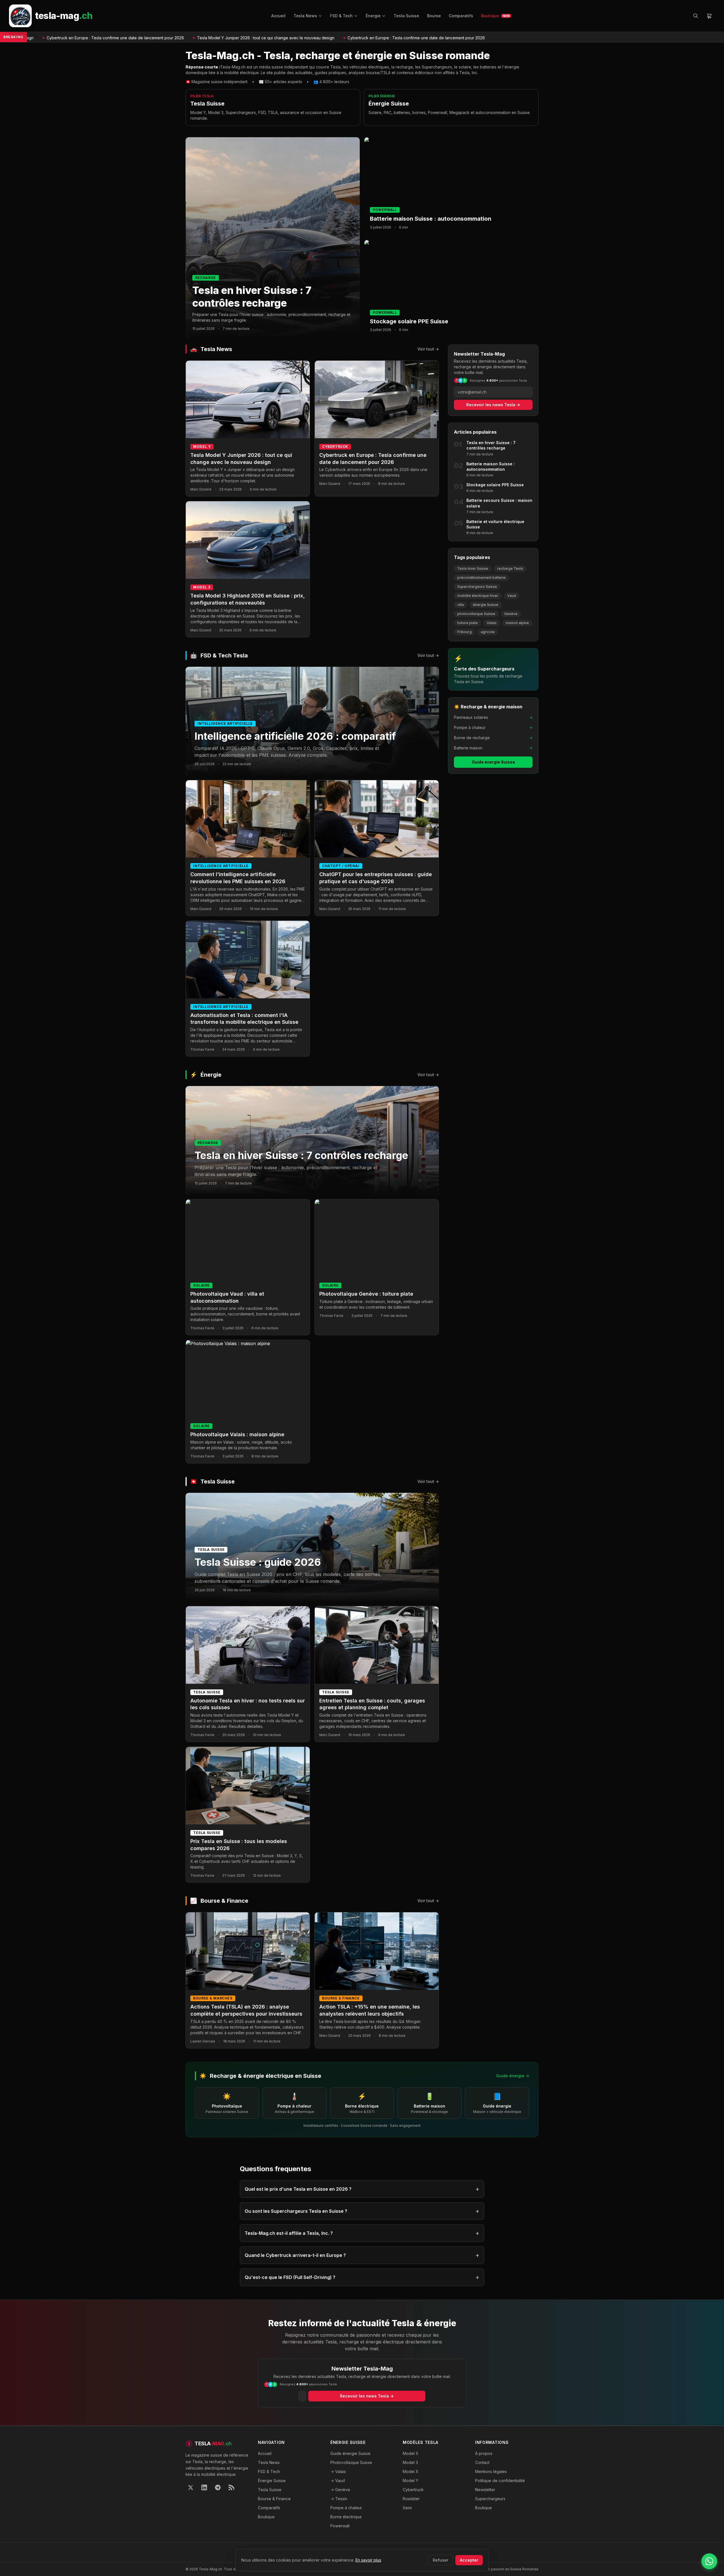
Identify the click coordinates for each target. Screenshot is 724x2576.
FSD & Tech (341, 16)
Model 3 (410, 2462)
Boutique (495, 16)
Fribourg (465, 632)
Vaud (512, 596)
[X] (191, 2487)
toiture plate (467, 623)
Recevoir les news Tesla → (493, 405)
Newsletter (485, 2490)
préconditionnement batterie (481, 578)
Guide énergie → (513, 2076)
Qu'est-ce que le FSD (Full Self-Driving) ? (362, 2277)
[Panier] (709, 16)
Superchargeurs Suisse (477, 587)
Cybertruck (413, 2490)
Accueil (278, 16)
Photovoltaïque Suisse (351, 2462)
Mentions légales (491, 2471)
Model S (411, 2453)
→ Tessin (339, 2499)
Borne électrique (346, 2517)
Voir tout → (428, 349)
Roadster (411, 2499)
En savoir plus (368, 2560)
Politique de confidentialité (500, 2481)
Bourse (434, 16)
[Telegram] (218, 2487)
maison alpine (517, 623)
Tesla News (305, 16)
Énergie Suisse (272, 2481)
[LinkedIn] (204, 2487)
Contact (482, 2462)
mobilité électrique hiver (478, 596)
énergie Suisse (486, 605)
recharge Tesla (510, 568)
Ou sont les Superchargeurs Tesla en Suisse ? (362, 2211)
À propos (484, 2453)
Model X (411, 2471)
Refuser (440, 2560)
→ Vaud (338, 2481)
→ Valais (338, 2471)
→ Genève (340, 2490)
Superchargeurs (490, 2499)
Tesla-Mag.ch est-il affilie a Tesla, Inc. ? (362, 2233)
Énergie (373, 16)
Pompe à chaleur (346, 2508)
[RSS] (231, 2487)
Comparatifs (461, 16)
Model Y (411, 2481)
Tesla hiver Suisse (473, 568)
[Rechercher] (696, 16)
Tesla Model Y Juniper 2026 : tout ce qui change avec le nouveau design (170, 38)
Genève (511, 614)
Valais (492, 623)
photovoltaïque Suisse (476, 614)
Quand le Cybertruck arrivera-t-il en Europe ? (362, 2255)
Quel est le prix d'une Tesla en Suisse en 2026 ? (362, 2189)
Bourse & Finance (274, 2499)
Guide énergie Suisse (493, 762)
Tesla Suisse (406, 16)
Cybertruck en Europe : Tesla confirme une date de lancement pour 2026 (320, 38)
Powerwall (340, 2526)
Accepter (469, 2560)
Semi (407, 2508)
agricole (488, 632)
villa (461, 605)
